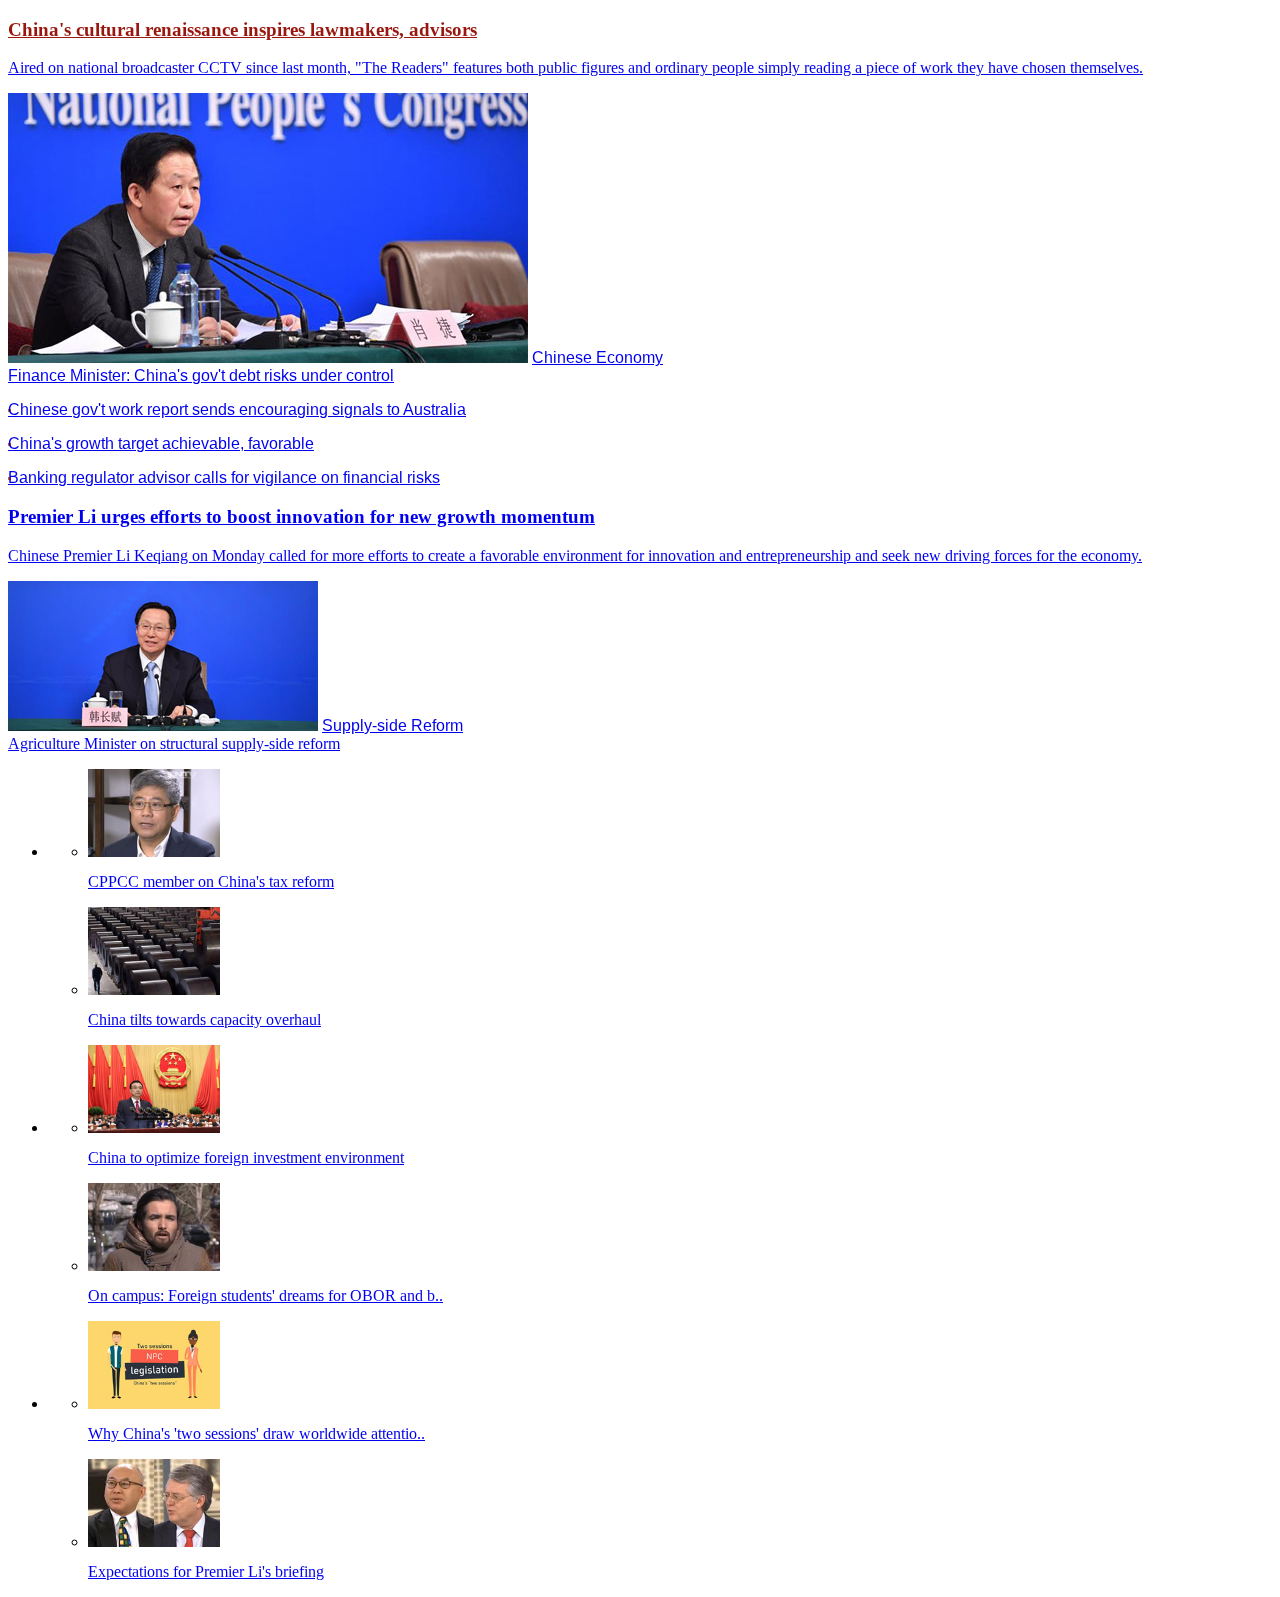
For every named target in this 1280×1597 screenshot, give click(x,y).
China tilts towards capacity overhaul (204, 1019)
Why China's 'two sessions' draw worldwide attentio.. (256, 1433)
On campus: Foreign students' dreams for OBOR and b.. (265, 1295)
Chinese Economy (597, 357)
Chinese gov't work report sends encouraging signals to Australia (237, 409)
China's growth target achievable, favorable (161, 443)
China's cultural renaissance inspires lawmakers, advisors (242, 29)
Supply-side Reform (392, 725)
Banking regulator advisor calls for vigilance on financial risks (224, 477)
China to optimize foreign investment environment (246, 1157)
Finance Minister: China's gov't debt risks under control (201, 375)
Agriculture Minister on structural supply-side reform (174, 743)
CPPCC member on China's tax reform (211, 881)
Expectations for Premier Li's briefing (206, 1571)
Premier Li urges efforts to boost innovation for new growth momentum (301, 516)
